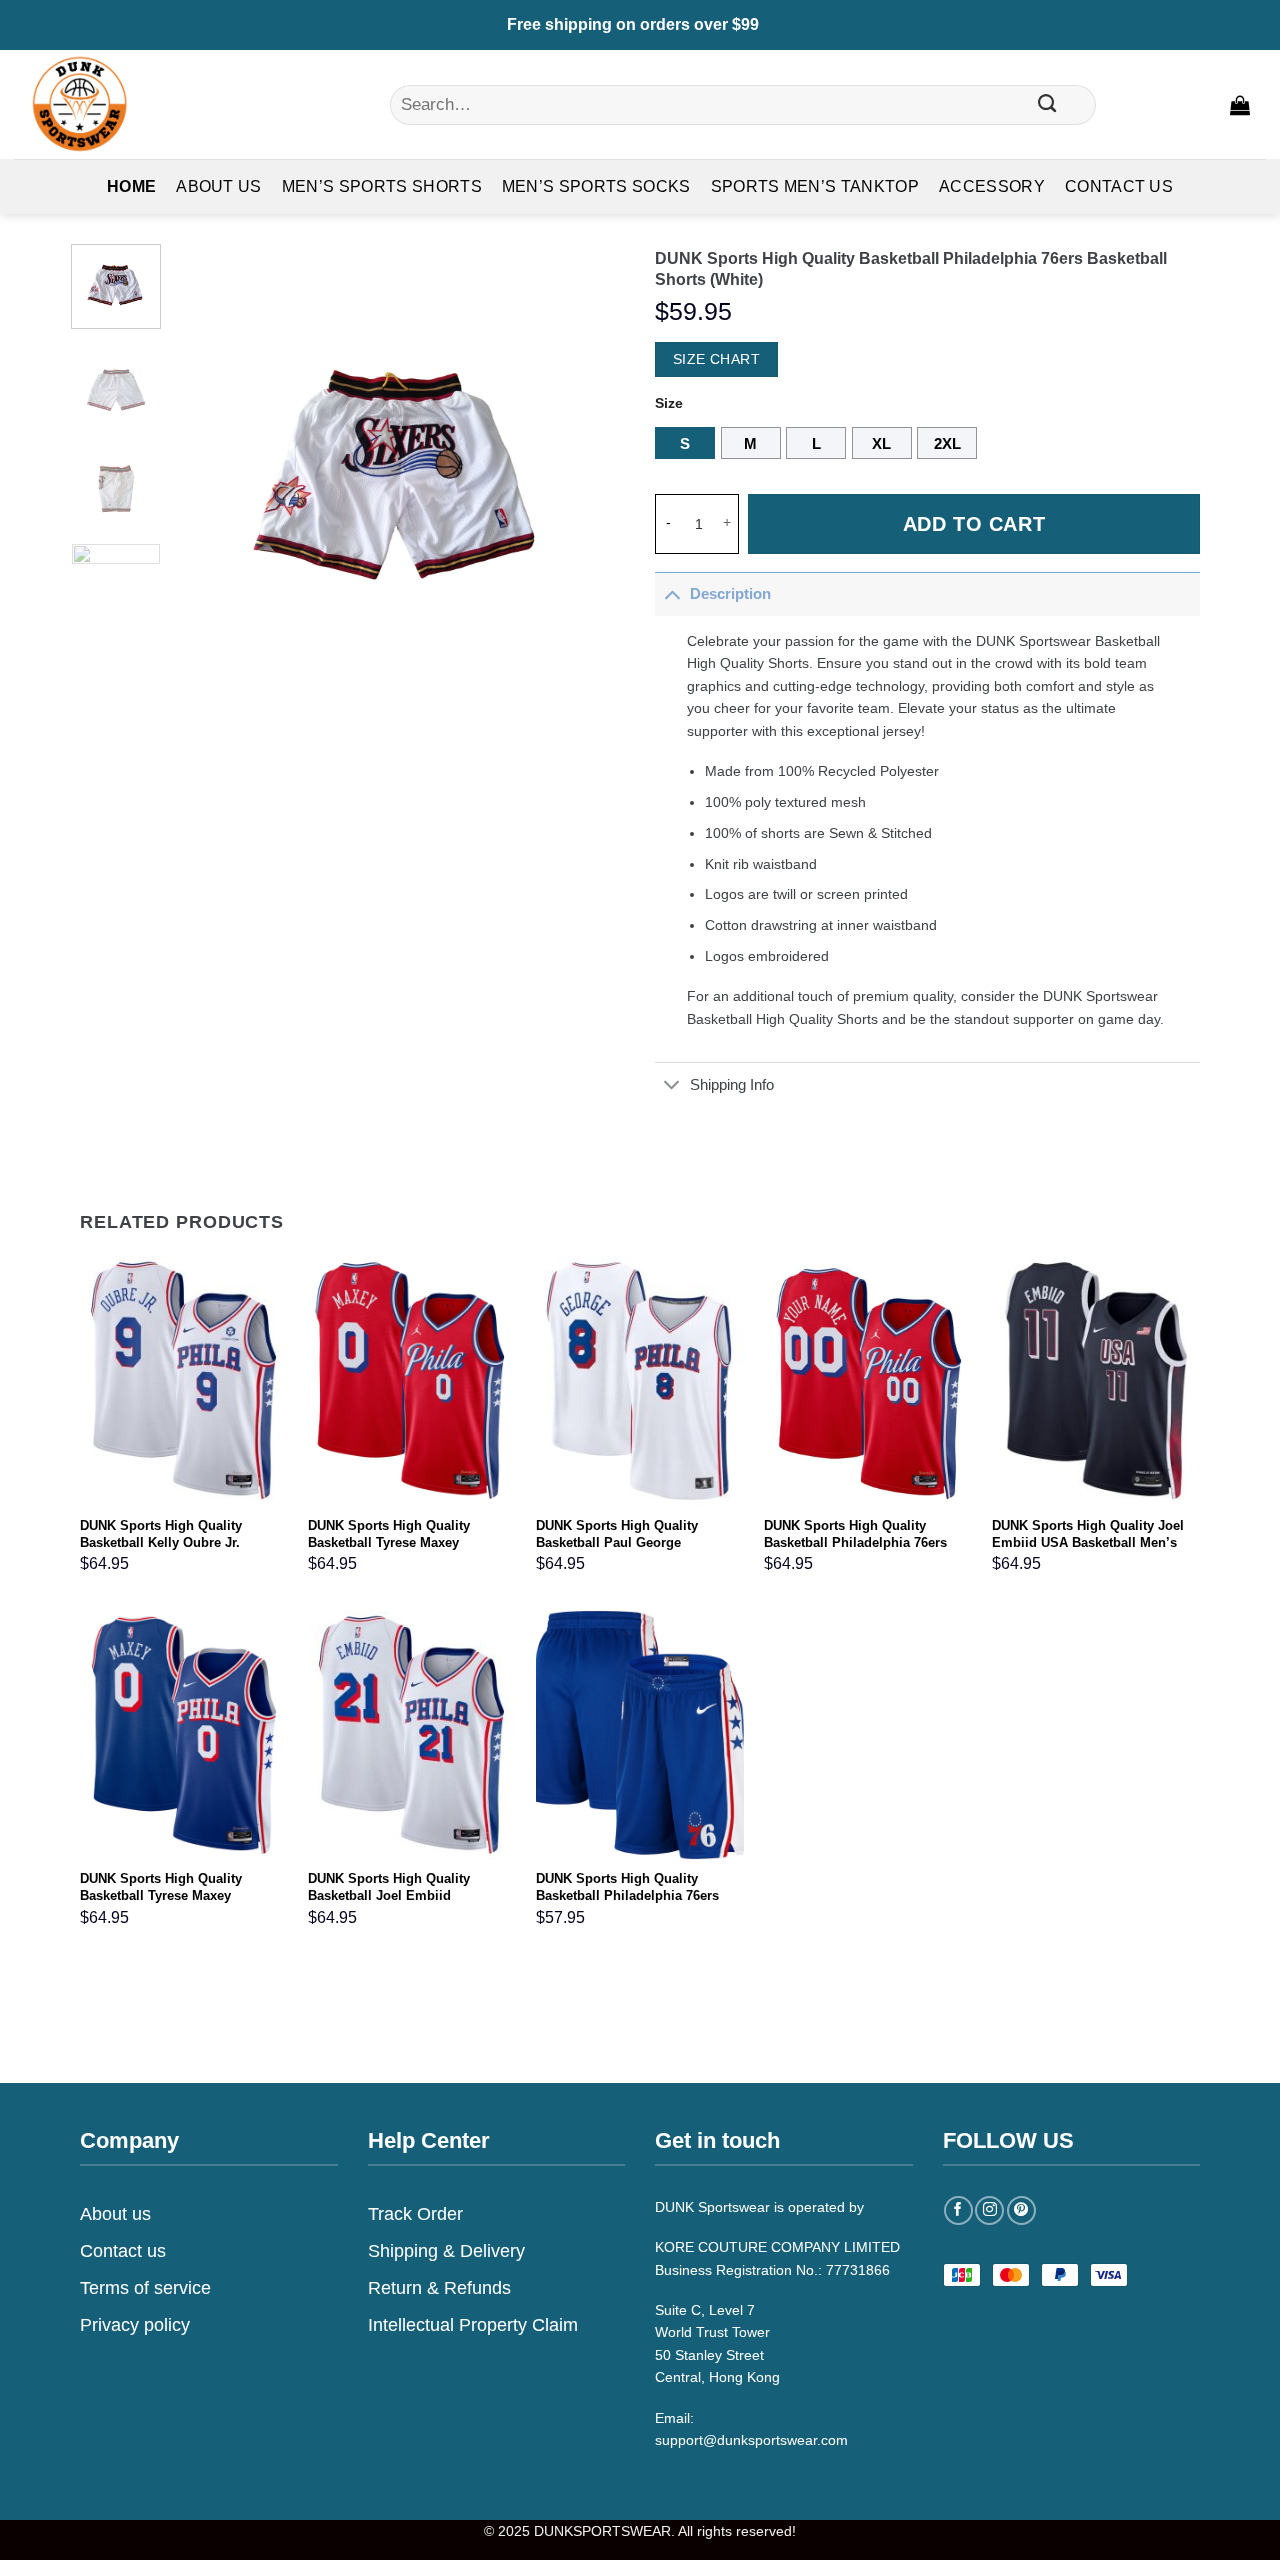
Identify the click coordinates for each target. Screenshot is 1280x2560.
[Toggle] (672, 593)
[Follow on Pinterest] (1021, 2210)
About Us (219, 186)
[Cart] (1240, 105)
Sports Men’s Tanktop (815, 186)
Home (131, 186)
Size (669, 403)
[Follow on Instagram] (989, 2210)
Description (730, 593)
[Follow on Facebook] (958, 2210)
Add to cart (974, 524)
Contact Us (1119, 186)
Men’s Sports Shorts (382, 186)
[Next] (591, 469)
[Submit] (1048, 105)
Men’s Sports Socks (596, 186)
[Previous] (208, 469)
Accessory (992, 186)
